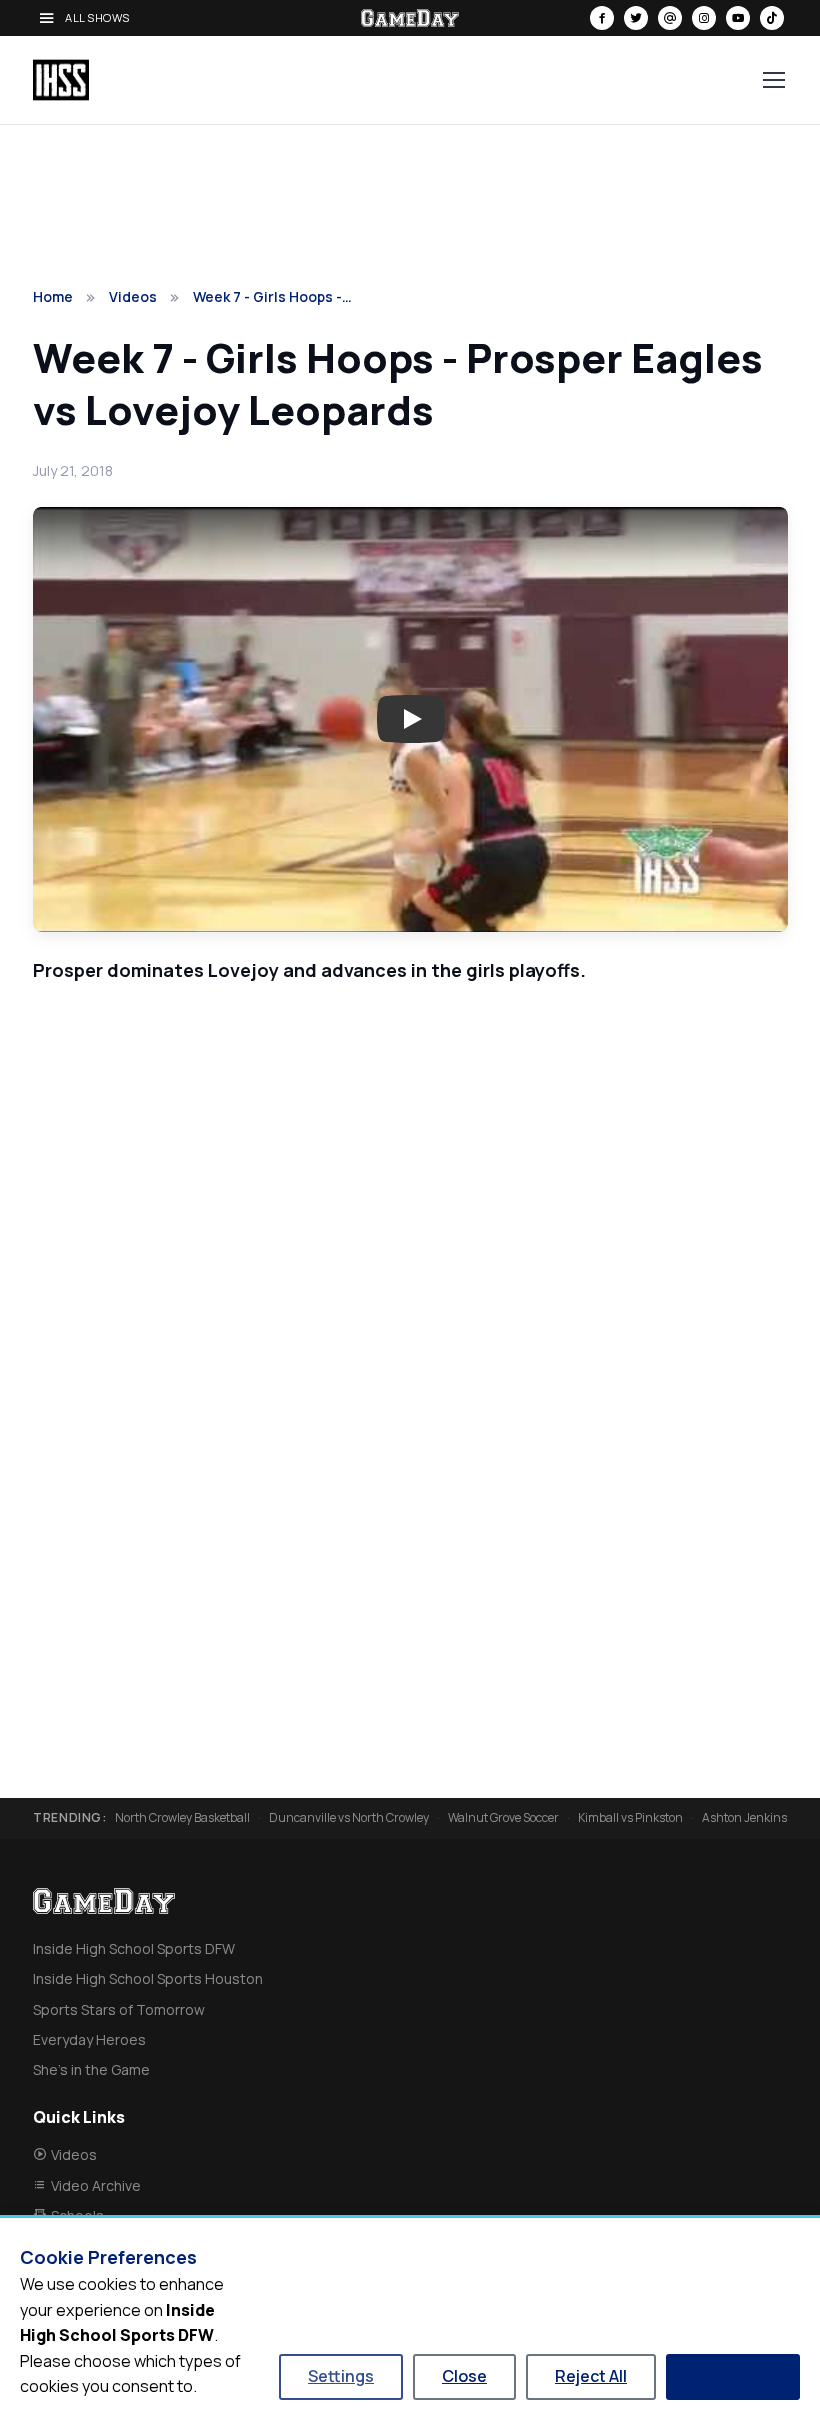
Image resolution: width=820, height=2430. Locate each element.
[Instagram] (704, 18)
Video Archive (96, 2185)
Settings (341, 2376)
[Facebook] (602, 18)
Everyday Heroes (89, 2039)
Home (53, 296)
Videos (133, 296)
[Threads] (670, 18)
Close (464, 2376)
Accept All (733, 2376)
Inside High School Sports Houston (148, 1978)
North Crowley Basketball (182, 1818)
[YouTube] (738, 18)
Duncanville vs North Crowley (349, 1818)
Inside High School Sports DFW (134, 1948)
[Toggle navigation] (773, 80)
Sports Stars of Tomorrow (119, 2009)
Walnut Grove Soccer (503, 1818)
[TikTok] (772, 18)
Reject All (591, 2376)
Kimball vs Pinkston (630, 1818)
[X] (636, 18)
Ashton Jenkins (744, 1818)
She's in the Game (91, 2069)
